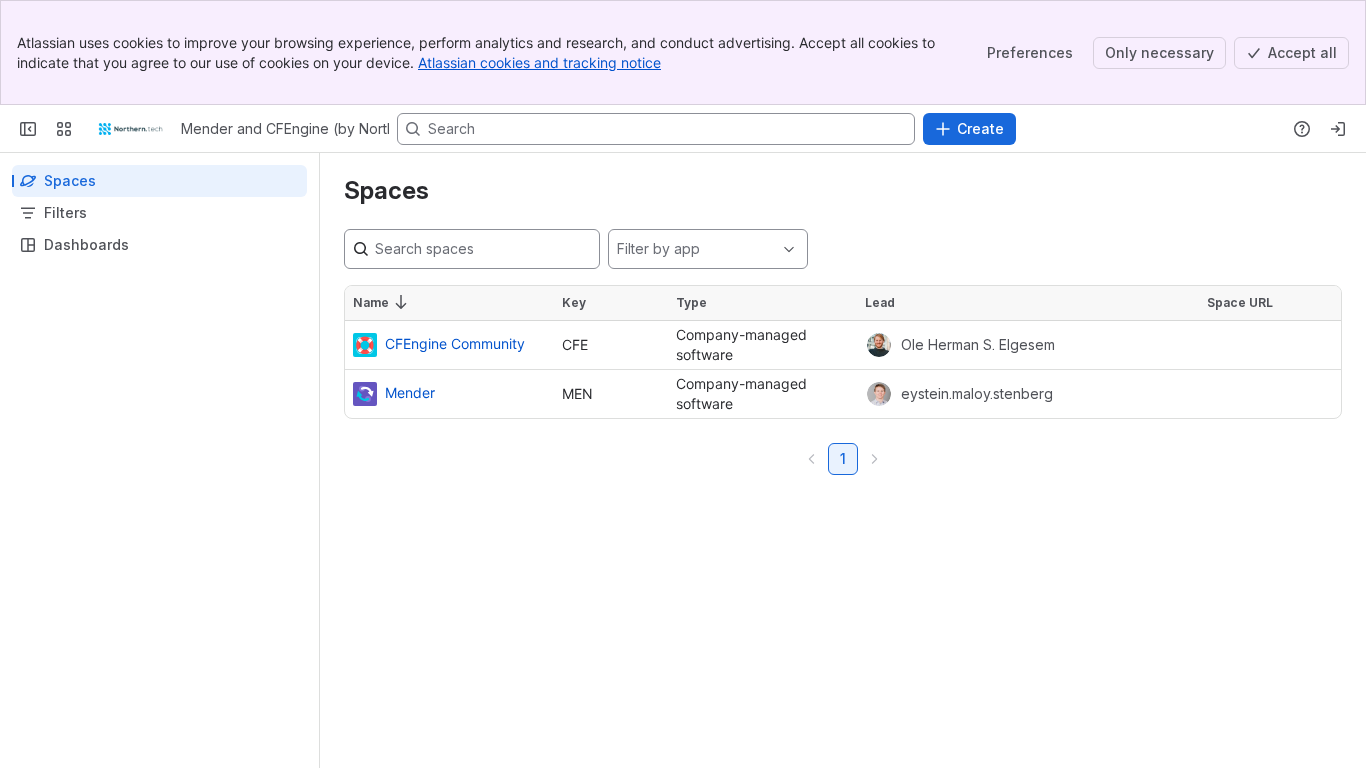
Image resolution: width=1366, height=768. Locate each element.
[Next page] (874, 459)
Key (574, 302)
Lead (880, 302)
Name (371, 302)
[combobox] (616, 249)
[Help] (1302, 129)
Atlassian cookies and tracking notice (539, 62)
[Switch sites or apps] (64, 129)
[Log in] (1338, 129)
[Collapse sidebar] (28, 129)
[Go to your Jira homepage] (130, 129)
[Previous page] (812, 459)
